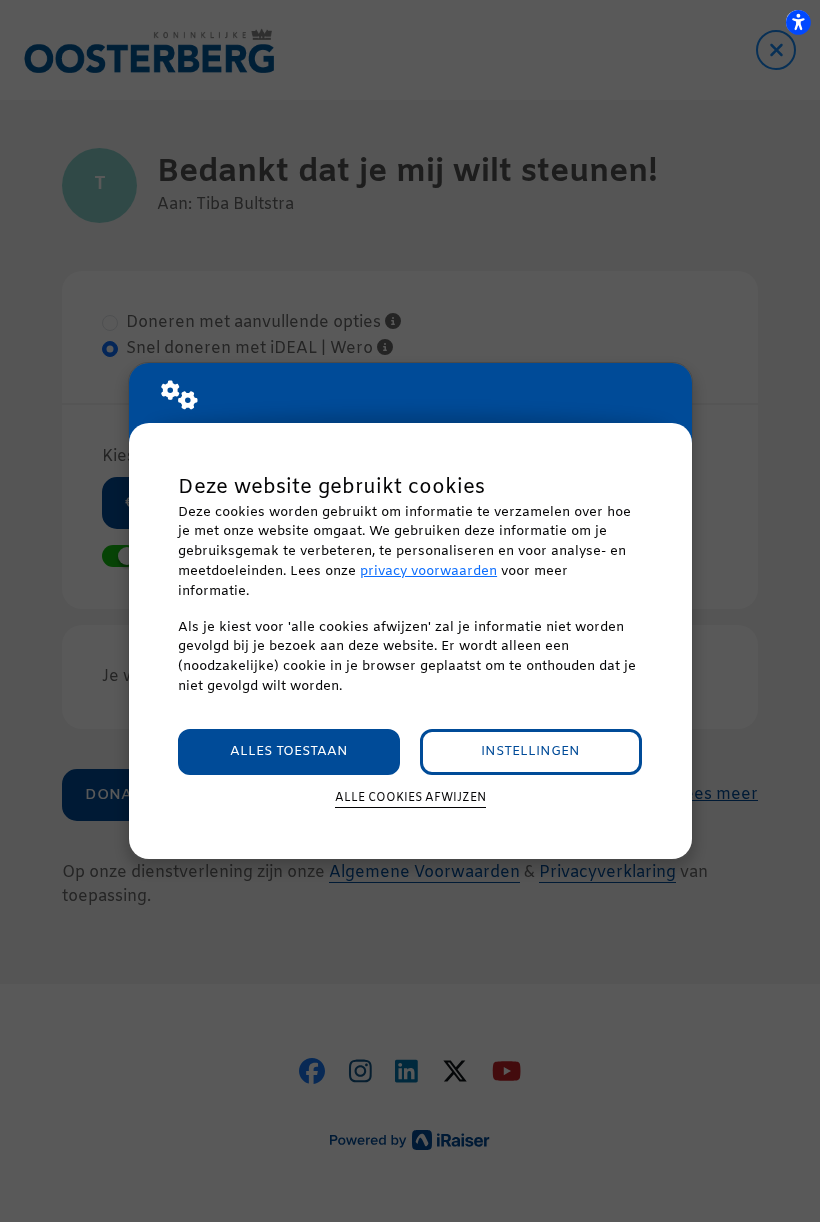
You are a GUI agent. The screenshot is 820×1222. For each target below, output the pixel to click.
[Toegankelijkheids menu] (798, 22)
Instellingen (530, 751)
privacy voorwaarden (428, 571)
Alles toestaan (289, 751)
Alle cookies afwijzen (410, 798)
